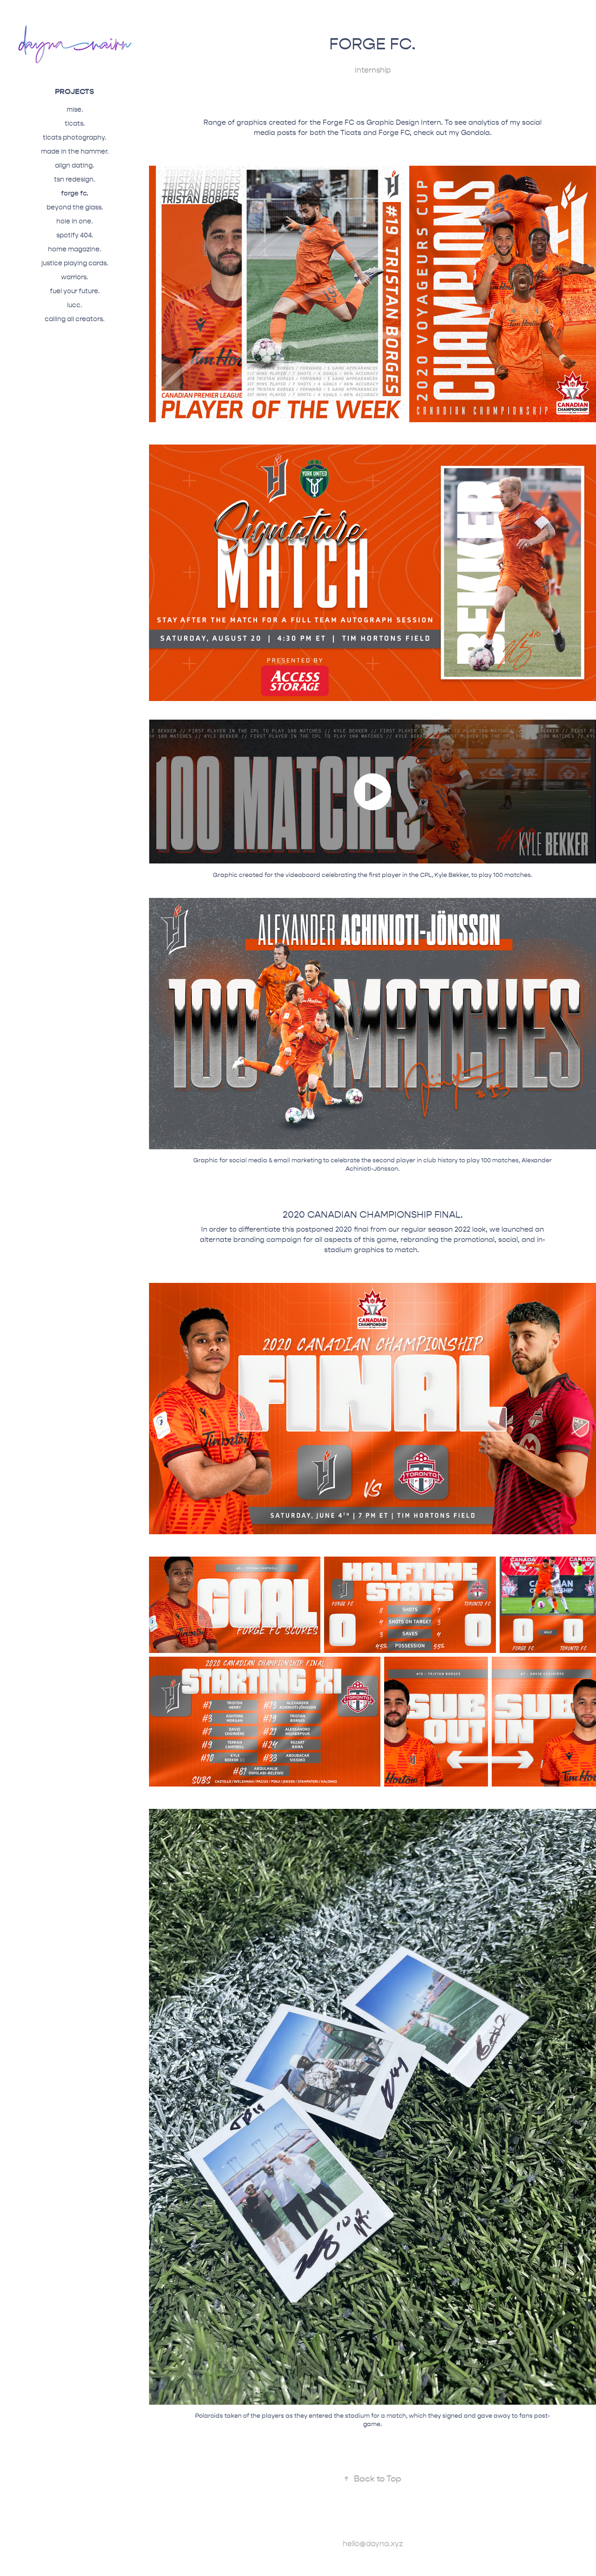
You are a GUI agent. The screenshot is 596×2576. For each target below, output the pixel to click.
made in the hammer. (75, 152)
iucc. (74, 305)
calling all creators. (74, 319)
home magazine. (74, 249)
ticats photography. (74, 138)
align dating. (74, 165)
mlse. (75, 110)
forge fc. (75, 193)
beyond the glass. (75, 207)
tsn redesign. (74, 179)
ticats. (75, 124)
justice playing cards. (75, 263)
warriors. (74, 277)
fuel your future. (75, 291)
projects (74, 91)
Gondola (475, 133)
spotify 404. (75, 235)
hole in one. (74, 221)
